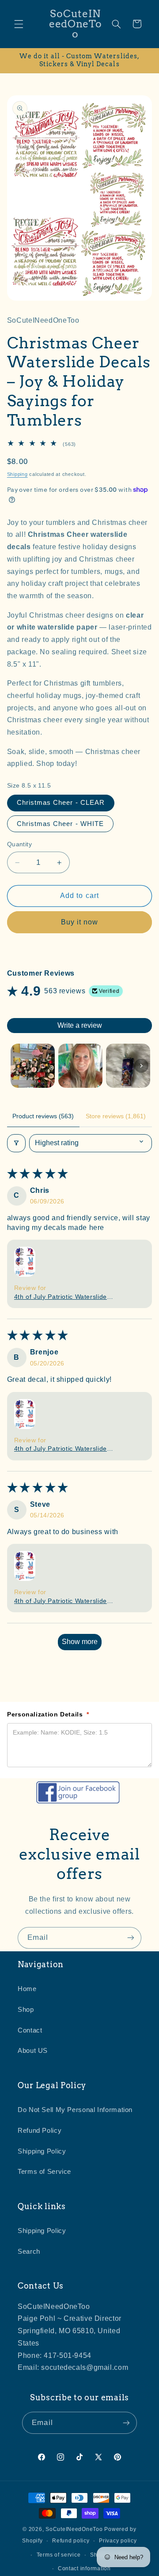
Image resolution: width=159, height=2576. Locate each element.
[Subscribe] (131, 1938)
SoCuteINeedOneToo (74, 2529)
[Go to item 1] (33, 1066)
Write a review (80, 1025)
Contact (30, 2030)
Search (29, 2252)
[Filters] (16, 1143)
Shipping (17, 474)
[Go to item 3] (128, 1066)
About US (33, 2051)
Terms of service (59, 2555)
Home (27, 1989)
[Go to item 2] (80, 1066)
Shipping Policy (42, 2151)
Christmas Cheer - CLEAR (61, 803)
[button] (19, 24)
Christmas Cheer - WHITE (60, 824)
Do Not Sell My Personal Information (75, 2110)
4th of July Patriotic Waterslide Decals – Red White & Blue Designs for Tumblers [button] (61, 1297)
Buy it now (80, 922)
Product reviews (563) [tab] (43, 1116)
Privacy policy (118, 2541)
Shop (26, 2010)
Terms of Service (44, 2172)
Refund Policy (40, 2131)
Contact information (84, 2568)
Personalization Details (48, 1714)
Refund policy (71, 2541)
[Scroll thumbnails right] (141, 1066)
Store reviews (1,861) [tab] (116, 1116)
